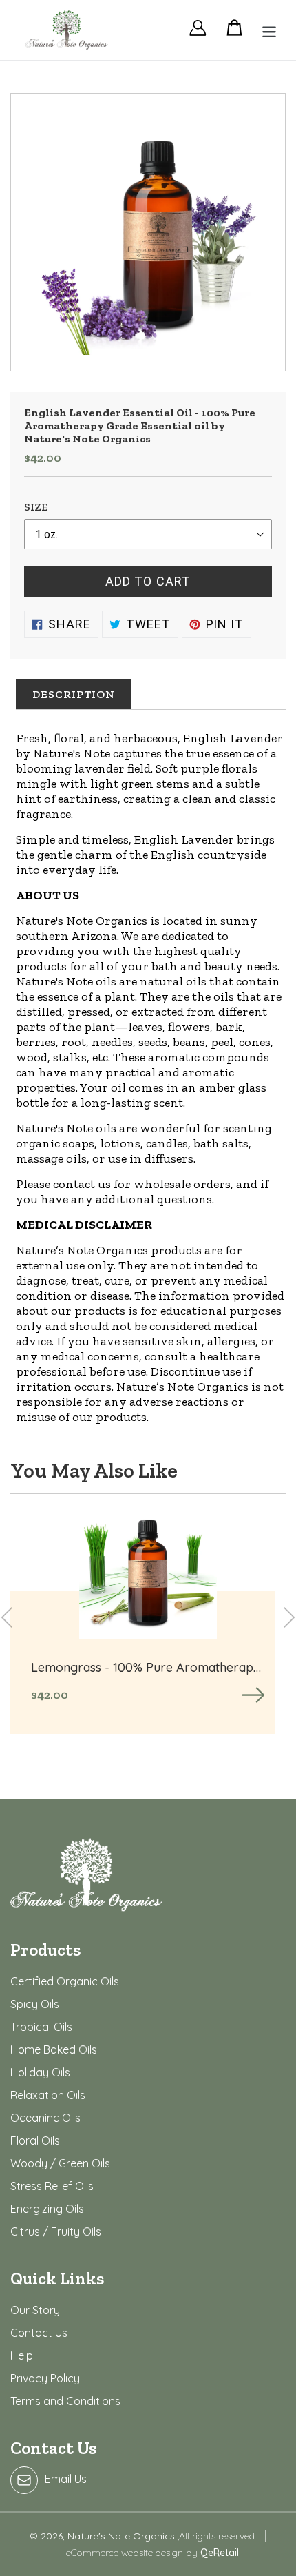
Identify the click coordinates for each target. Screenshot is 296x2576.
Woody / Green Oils (60, 2163)
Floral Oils (35, 2140)
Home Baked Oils (54, 2049)
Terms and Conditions (65, 2401)
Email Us (66, 2479)
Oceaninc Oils (45, 2118)
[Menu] (265, 30)
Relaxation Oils (48, 2095)
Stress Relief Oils (52, 2186)
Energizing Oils (47, 2209)
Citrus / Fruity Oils (56, 2231)
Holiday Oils (40, 2072)
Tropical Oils (41, 2027)
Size (36, 507)
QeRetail (220, 2553)
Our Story (35, 2310)
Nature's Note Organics (123, 2536)
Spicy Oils (35, 2004)
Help (22, 2355)
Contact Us (39, 2333)
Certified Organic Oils (65, 1981)
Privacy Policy (45, 2378)
